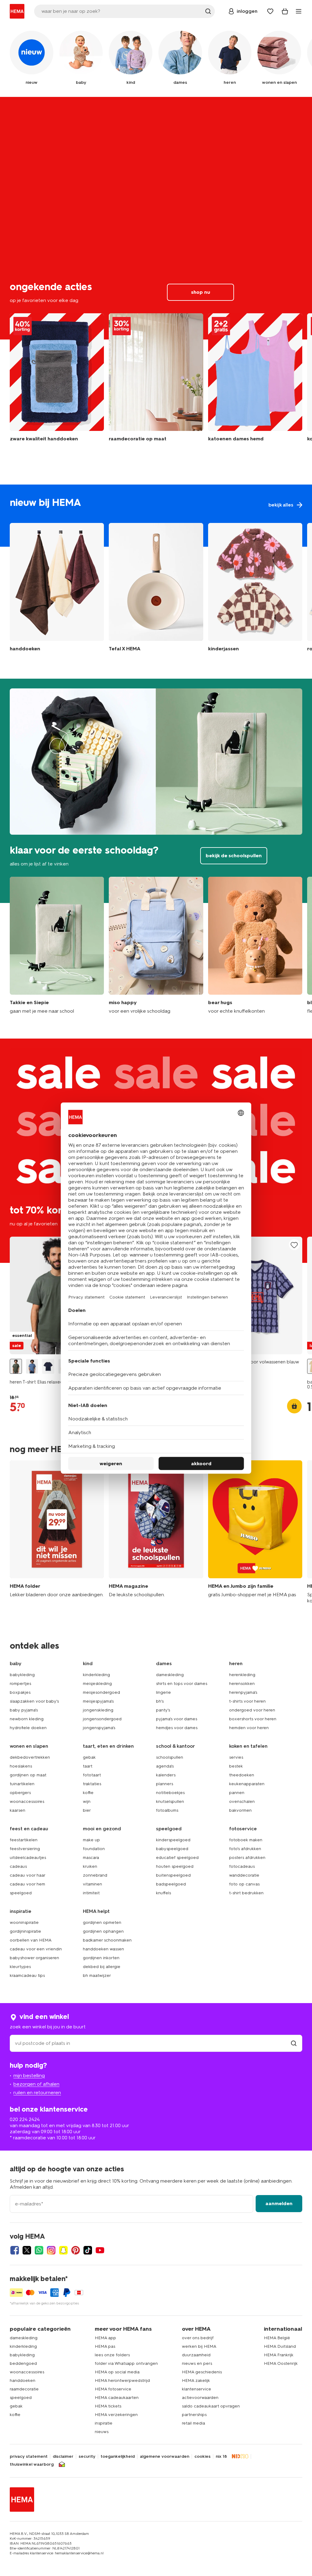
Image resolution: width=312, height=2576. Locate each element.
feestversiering (25, 1849)
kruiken (90, 1866)
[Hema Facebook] (15, 2250)
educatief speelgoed (177, 1858)
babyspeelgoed (172, 1849)
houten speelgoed (175, 1866)
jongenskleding (98, 1710)
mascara (91, 1858)
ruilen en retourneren (37, 2093)
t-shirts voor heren (247, 1701)
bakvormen (240, 1810)
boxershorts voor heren (253, 1719)
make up (91, 1840)
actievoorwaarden (200, 2398)
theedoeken (242, 1775)
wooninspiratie (24, 1922)
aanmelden (279, 2203)
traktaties (92, 1784)
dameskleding (170, 1675)
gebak (89, 1757)
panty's (163, 1710)
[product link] (57, 1296)
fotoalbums (167, 1810)
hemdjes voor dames (177, 1728)
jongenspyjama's (99, 1728)
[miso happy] (156, 945)
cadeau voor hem (27, 1884)
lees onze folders (112, 2355)
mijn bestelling (29, 2075)
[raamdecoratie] (156, 381)
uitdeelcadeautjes (28, 1858)
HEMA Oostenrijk (281, 2363)
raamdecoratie (24, 2389)
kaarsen (18, 1810)
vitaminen (92, 1884)
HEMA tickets (108, 2406)
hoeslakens (21, 1766)
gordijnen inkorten (101, 1958)
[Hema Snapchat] (63, 2250)
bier (87, 1810)
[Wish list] (270, 11)
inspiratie (104, 2423)
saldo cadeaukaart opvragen (211, 2406)
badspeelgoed (171, 1884)
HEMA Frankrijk (279, 2355)
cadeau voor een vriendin (36, 1949)
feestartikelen (24, 1840)
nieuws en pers (197, 2363)
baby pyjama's (24, 1710)
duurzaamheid (196, 2355)
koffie (88, 1793)
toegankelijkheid (118, 2457)
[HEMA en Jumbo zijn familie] (255, 1532)
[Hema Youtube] (100, 2250)
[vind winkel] (294, 2043)
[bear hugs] (255, 945)
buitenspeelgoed (173, 1875)
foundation (94, 1849)
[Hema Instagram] (51, 2250)
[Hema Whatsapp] (39, 2250)
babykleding (22, 1675)
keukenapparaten (247, 1784)
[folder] (57, 1532)
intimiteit (91, 1893)
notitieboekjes (170, 1793)
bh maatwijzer (97, 1976)
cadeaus (18, 1866)
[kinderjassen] (255, 589)
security (87, 2457)
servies (236, 1757)
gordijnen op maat (28, 1775)
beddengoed (23, 2363)
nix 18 (221, 2457)
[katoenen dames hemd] (255, 381)
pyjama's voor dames (177, 1719)
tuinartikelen (22, 1784)
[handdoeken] (57, 381)
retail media (193, 2423)
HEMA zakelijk (196, 2381)
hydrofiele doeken (28, 1728)
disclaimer (63, 2457)
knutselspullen (170, 1801)
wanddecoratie (244, 1875)
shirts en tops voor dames (182, 1684)
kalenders (166, 1775)
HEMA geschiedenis (202, 2372)
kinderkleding (96, 1675)
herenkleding (242, 1675)
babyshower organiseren (34, 1958)
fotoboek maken (246, 1840)
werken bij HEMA (199, 2346)
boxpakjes (20, 1692)
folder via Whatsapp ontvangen (126, 2363)
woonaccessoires (27, 1801)
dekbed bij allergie (102, 1967)
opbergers (20, 1793)
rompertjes (20, 1684)
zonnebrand (95, 1875)
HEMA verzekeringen (116, 2415)
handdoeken (23, 2381)
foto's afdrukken (245, 1849)
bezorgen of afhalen (36, 2084)
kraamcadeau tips (27, 1976)
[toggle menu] (299, 11)
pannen (237, 1793)
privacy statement (29, 2457)
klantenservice (197, 2389)
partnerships (194, 2415)
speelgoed (21, 1893)
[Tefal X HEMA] (156, 589)
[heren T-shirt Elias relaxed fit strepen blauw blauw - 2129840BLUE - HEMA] (32, 1366)
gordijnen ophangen (103, 1931)
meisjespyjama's (98, 1701)
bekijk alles (156, 516)
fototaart (92, 1775)
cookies (202, 2457)
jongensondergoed (102, 1719)
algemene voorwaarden (165, 2457)
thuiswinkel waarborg (32, 2464)
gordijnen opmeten (102, 1922)
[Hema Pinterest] (76, 2250)
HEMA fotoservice (113, 2389)
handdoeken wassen (103, 1949)
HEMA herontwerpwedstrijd (122, 2381)
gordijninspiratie (25, 1931)
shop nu (156, 218)
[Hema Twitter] (27, 2250)
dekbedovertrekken (30, 1757)
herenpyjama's (243, 1692)
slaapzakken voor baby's (34, 1701)
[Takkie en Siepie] (57, 945)
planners (165, 1784)
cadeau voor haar (28, 1875)
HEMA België (277, 2338)
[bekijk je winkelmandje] (285, 11)
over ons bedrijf (198, 2338)
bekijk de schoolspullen (156, 791)
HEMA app (105, 2338)
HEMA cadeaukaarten (117, 2398)
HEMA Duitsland (280, 2346)
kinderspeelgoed (173, 1840)
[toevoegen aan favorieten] (294, 1245)
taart (88, 1766)
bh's (160, 1701)
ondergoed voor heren (252, 1710)
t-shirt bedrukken (246, 1893)
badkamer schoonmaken (107, 1940)
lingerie (163, 1692)
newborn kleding (27, 1719)
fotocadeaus (242, 1866)
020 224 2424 (25, 2119)
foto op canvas (244, 1884)
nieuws (102, 2432)
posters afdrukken (247, 1858)
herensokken (242, 1684)
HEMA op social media (117, 2372)
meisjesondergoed (101, 1692)
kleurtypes (20, 1967)
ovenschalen (242, 1801)
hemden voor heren (249, 1728)
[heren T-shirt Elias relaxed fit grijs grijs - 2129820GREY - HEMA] (16, 1366)
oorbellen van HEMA (31, 1940)
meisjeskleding (97, 1684)
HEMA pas (105, 2346)
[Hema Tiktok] (88, 2250)
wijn (87, 1801)
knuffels (163, 1893)
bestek (236, 1766)
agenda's (165, 1766)
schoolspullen (170, 1757)
